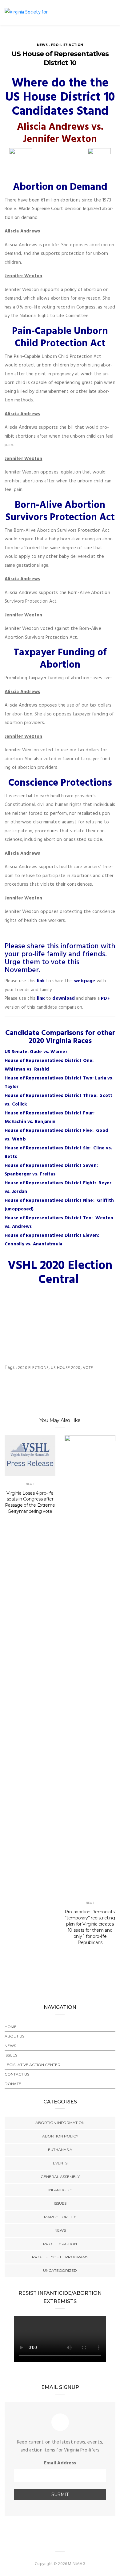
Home (11, 2027)
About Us (14, 2036)
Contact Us (17, 2074)
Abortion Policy (60, 2136)
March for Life (60, 2217)
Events (60, 2163)
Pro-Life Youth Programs (60, 2257)
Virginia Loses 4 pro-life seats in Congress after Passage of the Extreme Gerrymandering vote (30, 1502)
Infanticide (60, 2190)
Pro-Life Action (67, 45)
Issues (11, 2055)
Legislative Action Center (32, 2065)
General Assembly (60, 2177)
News (42, 45)
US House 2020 (66, 1368)
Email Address (60, 2463)
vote (88, 1368)
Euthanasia (60, 2150)
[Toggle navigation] (111, 13)
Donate (13, 2084)
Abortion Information (60, 2123)
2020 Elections (33, 1368)
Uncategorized (60, 2270)
